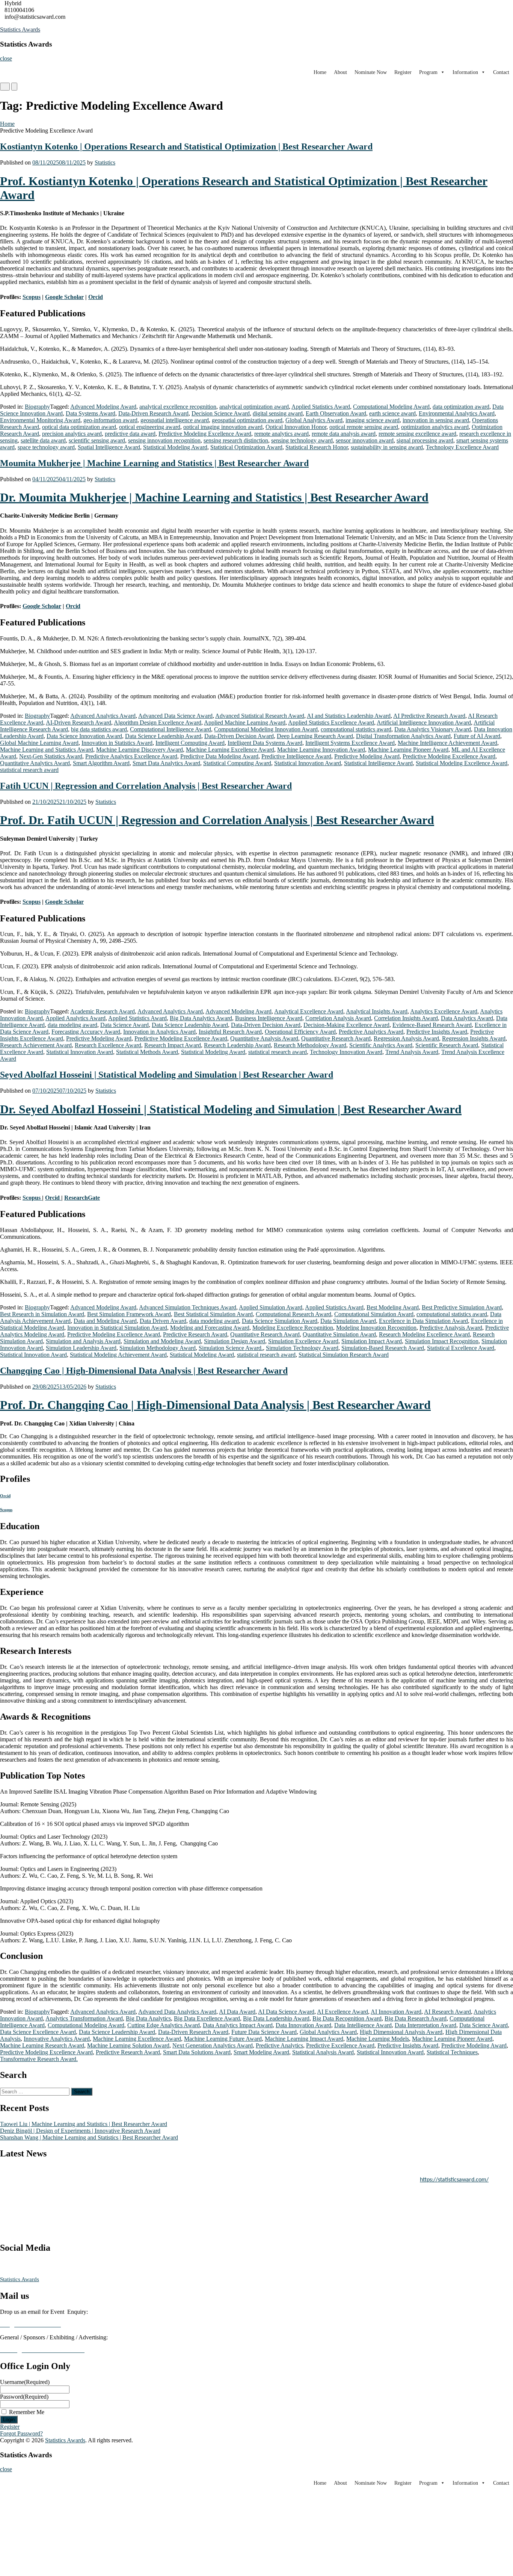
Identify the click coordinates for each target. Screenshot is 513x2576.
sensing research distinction (236, 440)
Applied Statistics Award (321, 407)
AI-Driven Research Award (78, 723)
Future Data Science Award (264, 2032)
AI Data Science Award (286, 2012)
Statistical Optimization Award (246, 447)
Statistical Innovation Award (308, 763)
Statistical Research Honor (317, 447)
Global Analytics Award (314, 420)
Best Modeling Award (393, 1307)
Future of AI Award (477, 736)
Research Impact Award (173, 1045)
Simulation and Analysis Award (83, 1341)
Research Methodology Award (310, 1045)
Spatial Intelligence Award (109, 447)
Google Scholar (64, 902)
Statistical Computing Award (237, 763)
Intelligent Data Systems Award (265, 743)
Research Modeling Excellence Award (424, 1334)
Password (24, 2397)
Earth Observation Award (336, 413)
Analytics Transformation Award (84, 2018)
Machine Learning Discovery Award (140, 750)
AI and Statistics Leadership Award (349, 716)
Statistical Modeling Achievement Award (118, 1355)
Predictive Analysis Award (451, 1328)
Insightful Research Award (230, 1032)
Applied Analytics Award (75, 1018)
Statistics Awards (20, 29)
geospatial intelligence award (175, 420)
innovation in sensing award (436, 420)
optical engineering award (150, 427)
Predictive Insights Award (437, 1032)
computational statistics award (356, 729)
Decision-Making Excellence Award (346, 1025)
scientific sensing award (97, 440)
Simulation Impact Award (372, 1341)
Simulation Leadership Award (81, 1348)
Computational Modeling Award (391, 407)
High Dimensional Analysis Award (401, 2032)
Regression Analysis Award (406, 1038)
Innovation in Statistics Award (117, 743)
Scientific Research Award (447, 1045)
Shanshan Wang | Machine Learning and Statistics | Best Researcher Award (89, 2137)
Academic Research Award (103, 1011)
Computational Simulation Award (374, 1314)
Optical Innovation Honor (296, 427)
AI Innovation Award (396, 2012)
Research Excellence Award (108, 1045)
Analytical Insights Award (377, 1011)
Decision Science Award (221, 413)
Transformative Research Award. (39, 2059)
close (6, 58)
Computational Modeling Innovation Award (266, 729)
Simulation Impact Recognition (442, 1341)
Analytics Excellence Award (444, 1011)
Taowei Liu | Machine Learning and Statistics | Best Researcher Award (84, 2124)
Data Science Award (124, 1025)
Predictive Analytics (279, 2045)
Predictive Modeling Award (367, 756)
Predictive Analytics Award (371, 1032)
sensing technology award (302, 440)
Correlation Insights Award (406, 1018)
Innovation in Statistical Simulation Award (117, 1328)
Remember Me (27, 2412)
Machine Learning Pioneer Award (408, 750)
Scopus (32, 902)
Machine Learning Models (378, 2039)
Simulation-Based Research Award (383, 1348)
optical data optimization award (79, 427)
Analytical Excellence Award (309, 1011)
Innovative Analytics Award (57, 2039)
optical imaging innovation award (223, 427)
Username (25, 2382)
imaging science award (373, 420)
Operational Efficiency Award (300, 1032)
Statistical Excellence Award (461, 1348)
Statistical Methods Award (147, 1052)
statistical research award (29, 770)
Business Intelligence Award (269, 1018)
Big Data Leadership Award (276, 2018)
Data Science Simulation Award (280, 1321)
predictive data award (130, 434)
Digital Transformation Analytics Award (403, 736)
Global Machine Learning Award (39, 743)
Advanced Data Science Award (175, 716)
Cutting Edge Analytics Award (164, 2025)
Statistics (105, 162)
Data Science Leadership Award (163, 736)
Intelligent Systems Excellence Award (350, 743)
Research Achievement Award (36, 1045)
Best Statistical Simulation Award (213, 1314)
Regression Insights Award (474, 1038)
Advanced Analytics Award (103, 716)
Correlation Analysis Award (338, 1018)
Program (428, 72)
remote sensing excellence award (417, 434)
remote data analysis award (344, 434)
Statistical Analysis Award (323, 2052)
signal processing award (425, 440)
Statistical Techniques (452, 2052)
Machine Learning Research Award (42, 2045)
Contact (501, 72)
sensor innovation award (365, 440)
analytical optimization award (254, 407)
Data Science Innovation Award (84, 736)
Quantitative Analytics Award (35, 763)
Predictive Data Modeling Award (219, 756)
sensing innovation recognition (164, 440)
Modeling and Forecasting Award (210, 1328)
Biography (37, 407)
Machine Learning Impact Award (304, 2039)
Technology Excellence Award (462, 447)
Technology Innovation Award (346, 1052)
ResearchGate (82, 1198)
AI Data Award (237, 2012)
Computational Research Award (293, 1314)
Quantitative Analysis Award (264, 1038)
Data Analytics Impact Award (238, 2025)
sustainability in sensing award (387, 447)
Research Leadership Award (237, 1045)
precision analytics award (72, 434)
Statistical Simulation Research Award (344, 1355)
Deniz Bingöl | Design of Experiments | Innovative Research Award (80, 2131)
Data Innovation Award (303, 2025)
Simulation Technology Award (302, 1348)
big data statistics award (99, 729)
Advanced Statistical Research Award (260, 716)
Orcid (53, 1198)
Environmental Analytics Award (457, 413)
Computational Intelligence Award (170, 729)
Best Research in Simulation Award (42, 1314)
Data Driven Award (163, 1321)
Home (320, 72)
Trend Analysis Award (412, 1052)
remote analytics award (281, 434)
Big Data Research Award (416, 2018)
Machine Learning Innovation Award (321, 750)
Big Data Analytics (148, 2018)
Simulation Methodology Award (158, 1348)
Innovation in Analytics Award (159, 1032)
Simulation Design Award (235, 1341)
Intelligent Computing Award (190, 743)
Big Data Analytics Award (201, 1018)
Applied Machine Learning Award (245, 723)
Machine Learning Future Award (223, 2039)
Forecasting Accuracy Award (86, 1032)
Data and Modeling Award (105, 1321)
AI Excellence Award (343, 2012)
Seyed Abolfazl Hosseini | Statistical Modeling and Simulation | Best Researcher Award (167, 1075)
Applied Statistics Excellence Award (331, 723)
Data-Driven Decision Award (239, 736)
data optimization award (461, 407)
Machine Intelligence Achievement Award (447, 743)
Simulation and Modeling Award (162, 1341)
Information (465, 72)
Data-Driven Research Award (153, 413)
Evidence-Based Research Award (432, 1025)
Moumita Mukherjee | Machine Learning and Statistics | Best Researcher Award (154, 463)
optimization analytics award (435, 427)
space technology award (46, 447)
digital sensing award (278, 413)
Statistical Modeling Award (175, 447)
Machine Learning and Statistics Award (47, 750)
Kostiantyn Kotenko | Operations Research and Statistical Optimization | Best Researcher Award (186, 146)
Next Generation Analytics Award (213, 2045)
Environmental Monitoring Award (40, 420)
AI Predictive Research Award (429, 716)
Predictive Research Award (195, 1334)
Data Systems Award (91, 413)
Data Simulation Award (348, 1321)
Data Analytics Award (467, 1018)
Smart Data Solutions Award (197, 2052)
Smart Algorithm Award (101, 763)
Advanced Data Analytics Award (177, 2012)
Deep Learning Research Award (315, 736)
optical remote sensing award (364, 427)
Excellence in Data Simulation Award (423, 1321)
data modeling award (72, 1025)
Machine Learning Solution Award (128, 2045)
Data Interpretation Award (425, 2025)
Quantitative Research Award (336, 1038)
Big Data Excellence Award (207, 2018)
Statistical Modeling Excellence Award (462, 763)
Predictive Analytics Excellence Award (131, 756)
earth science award (392, 413)
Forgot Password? (21, 2433)
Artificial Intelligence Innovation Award (424, 723)
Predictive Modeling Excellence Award (205, 434)
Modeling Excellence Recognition (293, 1328)
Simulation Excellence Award (303, 1341)
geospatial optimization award (247, 420)
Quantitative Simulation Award (339, 1334)
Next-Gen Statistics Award (51, 756)
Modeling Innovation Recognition (376, 1328)
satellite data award (43, 440)
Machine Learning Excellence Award (230, 750)
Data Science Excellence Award (38, 2032)
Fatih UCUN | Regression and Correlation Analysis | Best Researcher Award (146, 786)
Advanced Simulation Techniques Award (188, 1307)
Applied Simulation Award (271, 1307)
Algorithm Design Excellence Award (158, 723)
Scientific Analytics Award (381, 1045)
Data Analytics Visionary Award (433, 729)
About (340, 72)
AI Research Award (447, 2012)
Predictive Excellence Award (340, 2045)
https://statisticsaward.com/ (454, 2171)
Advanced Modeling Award (103, 407)
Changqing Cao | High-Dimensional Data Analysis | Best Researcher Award (144, 1371)
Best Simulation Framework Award (129, 1314)
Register (403, 72)
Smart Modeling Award (261, 2052)
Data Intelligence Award (363, 2025)
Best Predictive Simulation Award (462, 1307)
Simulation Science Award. (231, 1348)
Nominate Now (371, 72)
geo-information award (110, 420)
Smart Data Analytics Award (166, 763)
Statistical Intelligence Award (378, 763)
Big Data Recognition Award (347, 2018)
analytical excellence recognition (178, 407)
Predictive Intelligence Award (296, 756)
